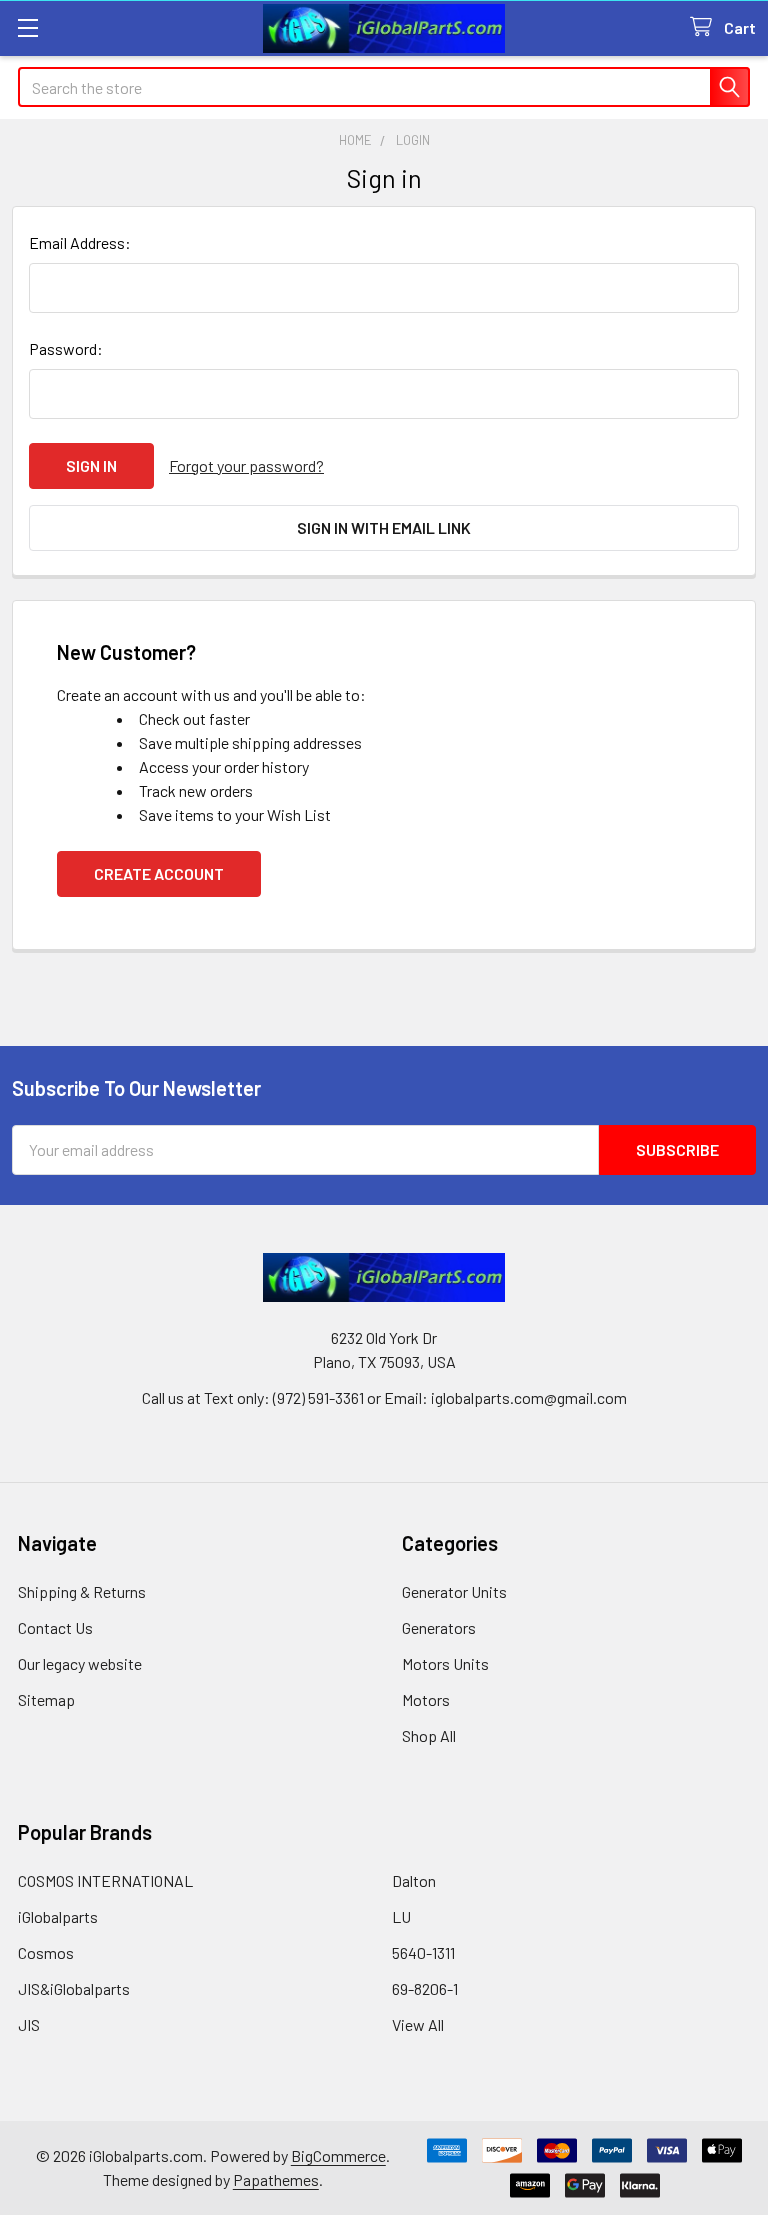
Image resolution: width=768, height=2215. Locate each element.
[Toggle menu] (27, 27)
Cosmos (46, 1952)
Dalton (414, 1880)
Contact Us (55, 1627)
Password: (66, 348)
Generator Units (454, 1591)
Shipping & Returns (82, 1591)
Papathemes (276, 2179)
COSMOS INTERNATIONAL (105, 1880)
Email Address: (80, 242)
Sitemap (46, 1699)
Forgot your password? (246, 465)
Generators (439, 1627)
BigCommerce (338, 2155)
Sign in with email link (384, 527)
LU (401, 1916)
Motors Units (445, 1663)
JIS (29, 2024)
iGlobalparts (58, 1916)
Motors (426, 1699)
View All (418, 2024)
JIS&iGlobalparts (74, 1988)
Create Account (159, 873)
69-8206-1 (425, 1988)
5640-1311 (423, 1952)
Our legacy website (80, 1663)
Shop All (429, 1735)
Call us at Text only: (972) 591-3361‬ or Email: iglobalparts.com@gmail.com (384, 1397)
